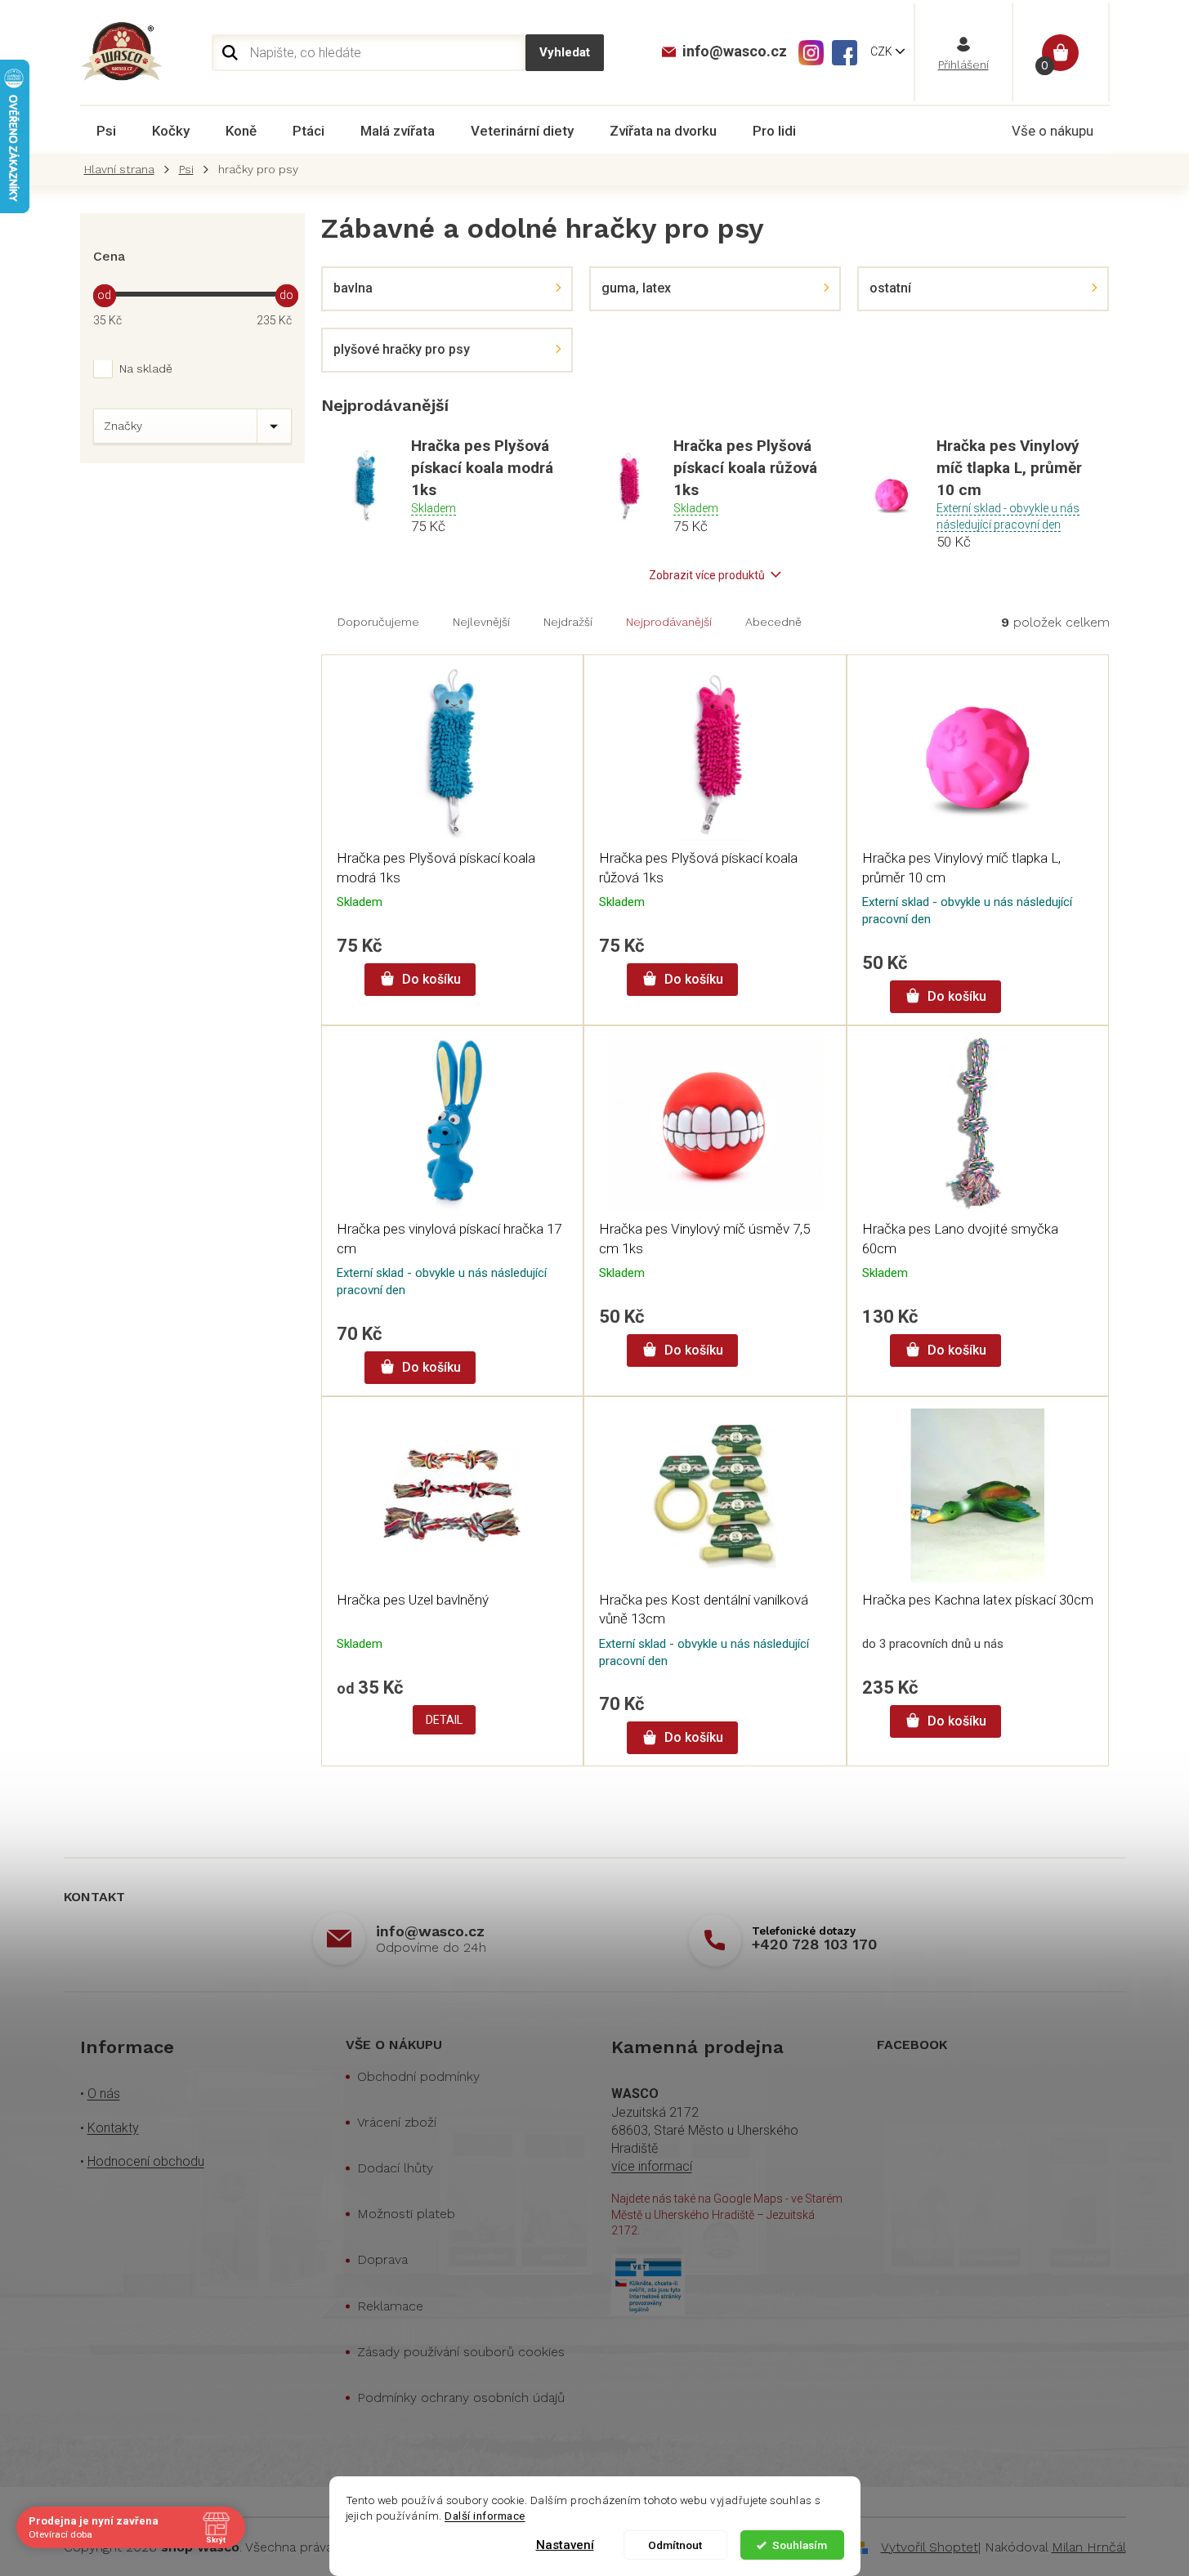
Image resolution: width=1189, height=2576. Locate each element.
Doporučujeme (378, 622)
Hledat (565, 53)
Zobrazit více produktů (707, 575)
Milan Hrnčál (1089, 2547)
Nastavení (565, 2545)
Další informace (485, 2516)
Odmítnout (675, 2545)
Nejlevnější (481, 622)
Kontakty (113, 2128)
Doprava (382, 2259)
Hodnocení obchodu (146, 2161)
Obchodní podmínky (418, 2076)
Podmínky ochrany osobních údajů (461, 2397)
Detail (444, 1720)
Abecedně (773, 622)
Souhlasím (800, 2545)
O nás (104, 2094)
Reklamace (390, 2306)
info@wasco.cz (430, 1931)
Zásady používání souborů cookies (461, 2352)
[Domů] (123, 170)
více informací (652, 2166)
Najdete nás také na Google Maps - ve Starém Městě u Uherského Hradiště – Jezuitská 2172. (727, 2214)
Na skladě (146, 368)
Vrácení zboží (397, 2122)
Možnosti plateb (406, 2214)
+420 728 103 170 (814, 1944)
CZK (883, 51)
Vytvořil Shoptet (930, 2547)
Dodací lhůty (395, 2168)
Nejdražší (568, 622)
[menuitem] (106, 131)
